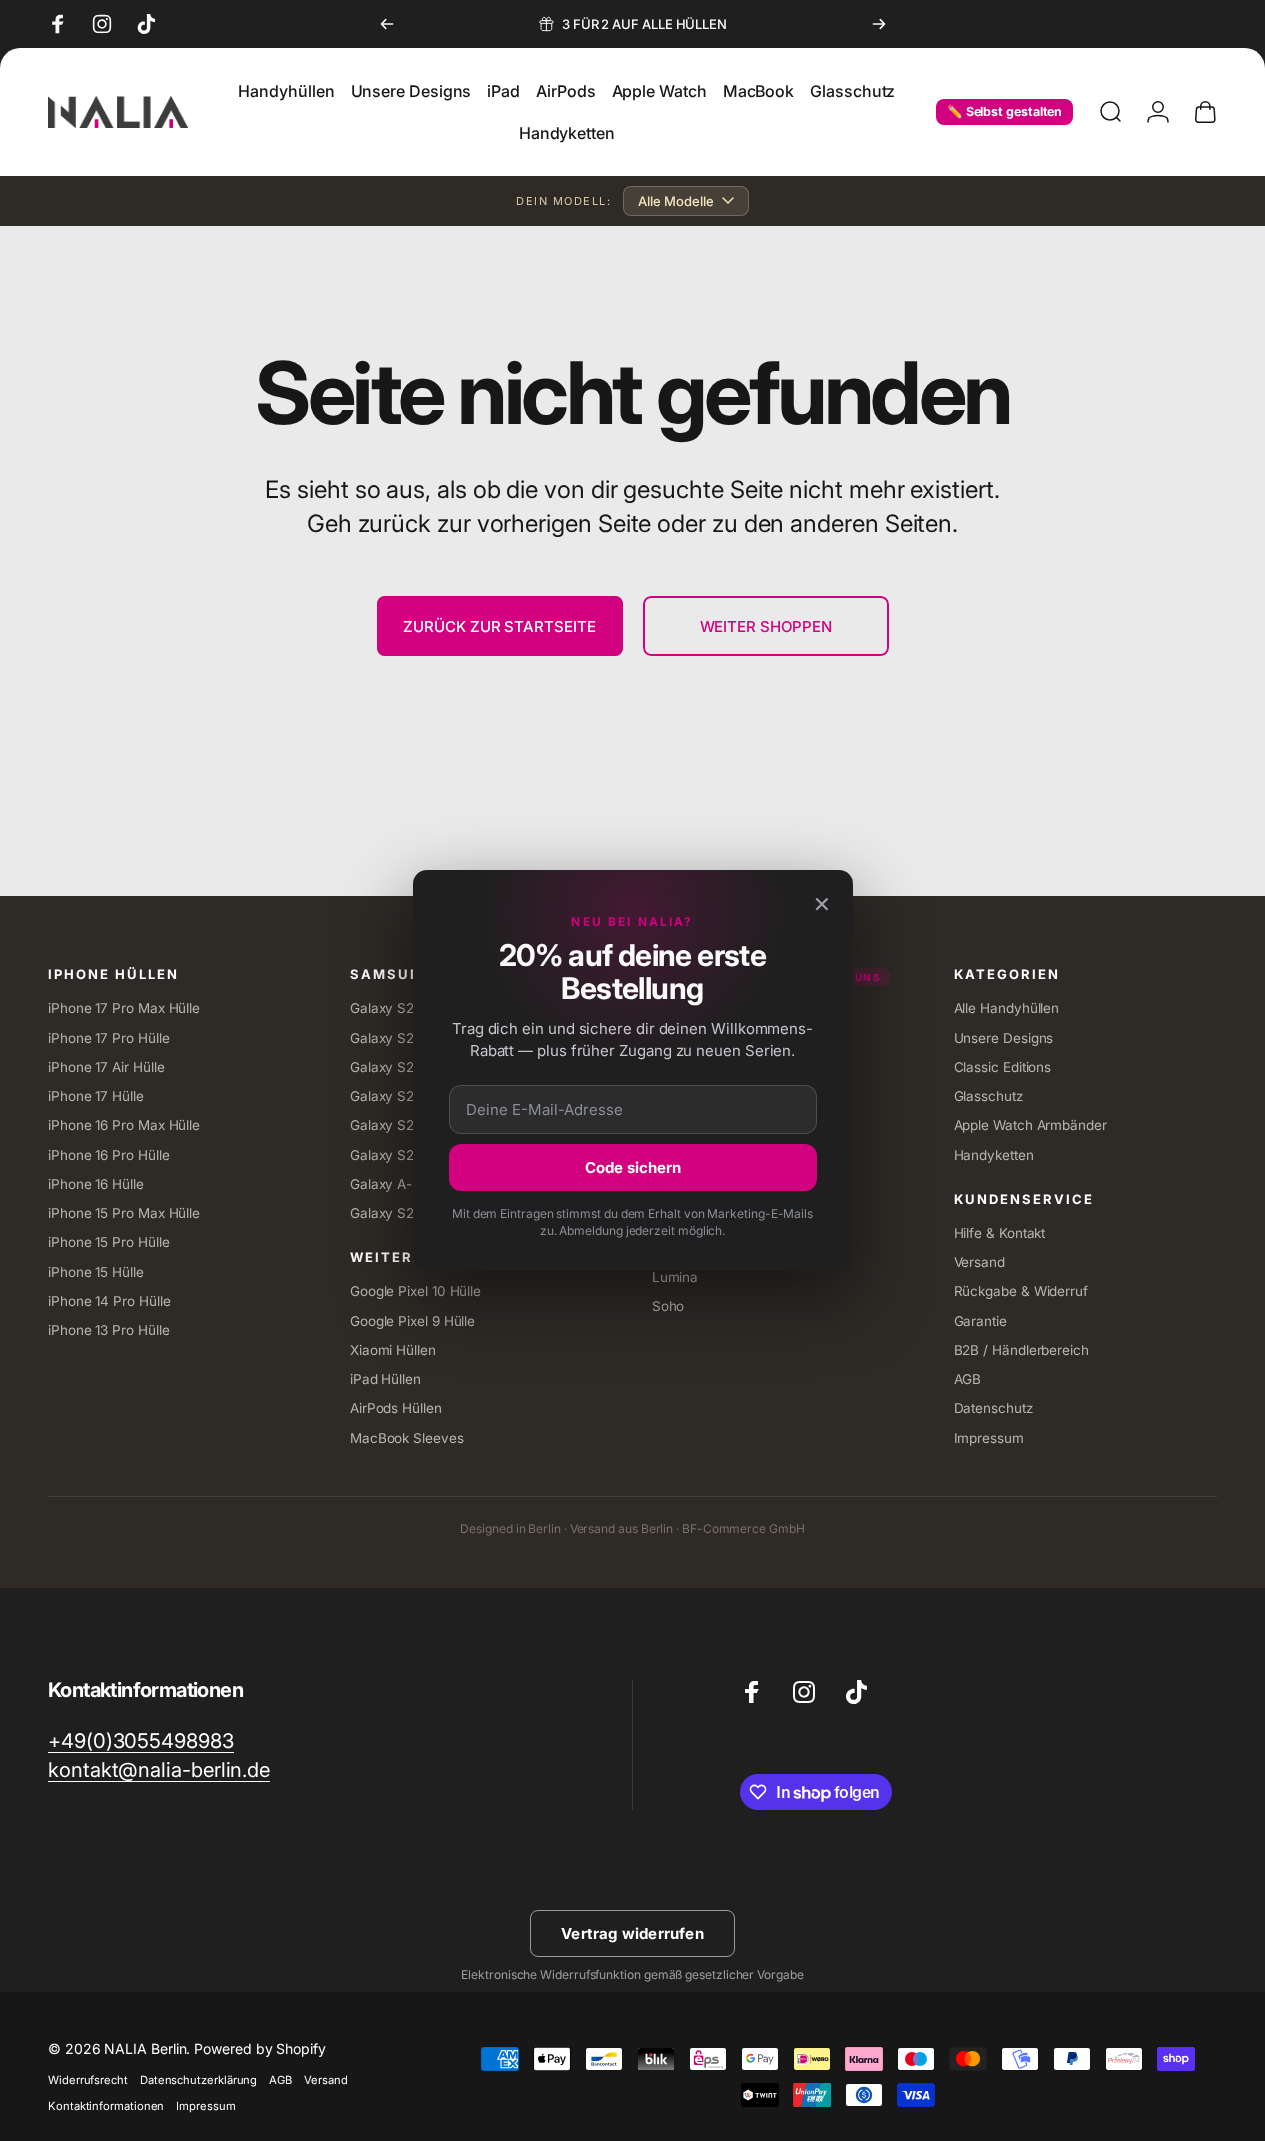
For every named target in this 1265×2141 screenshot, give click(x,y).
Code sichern (633, 1167)
